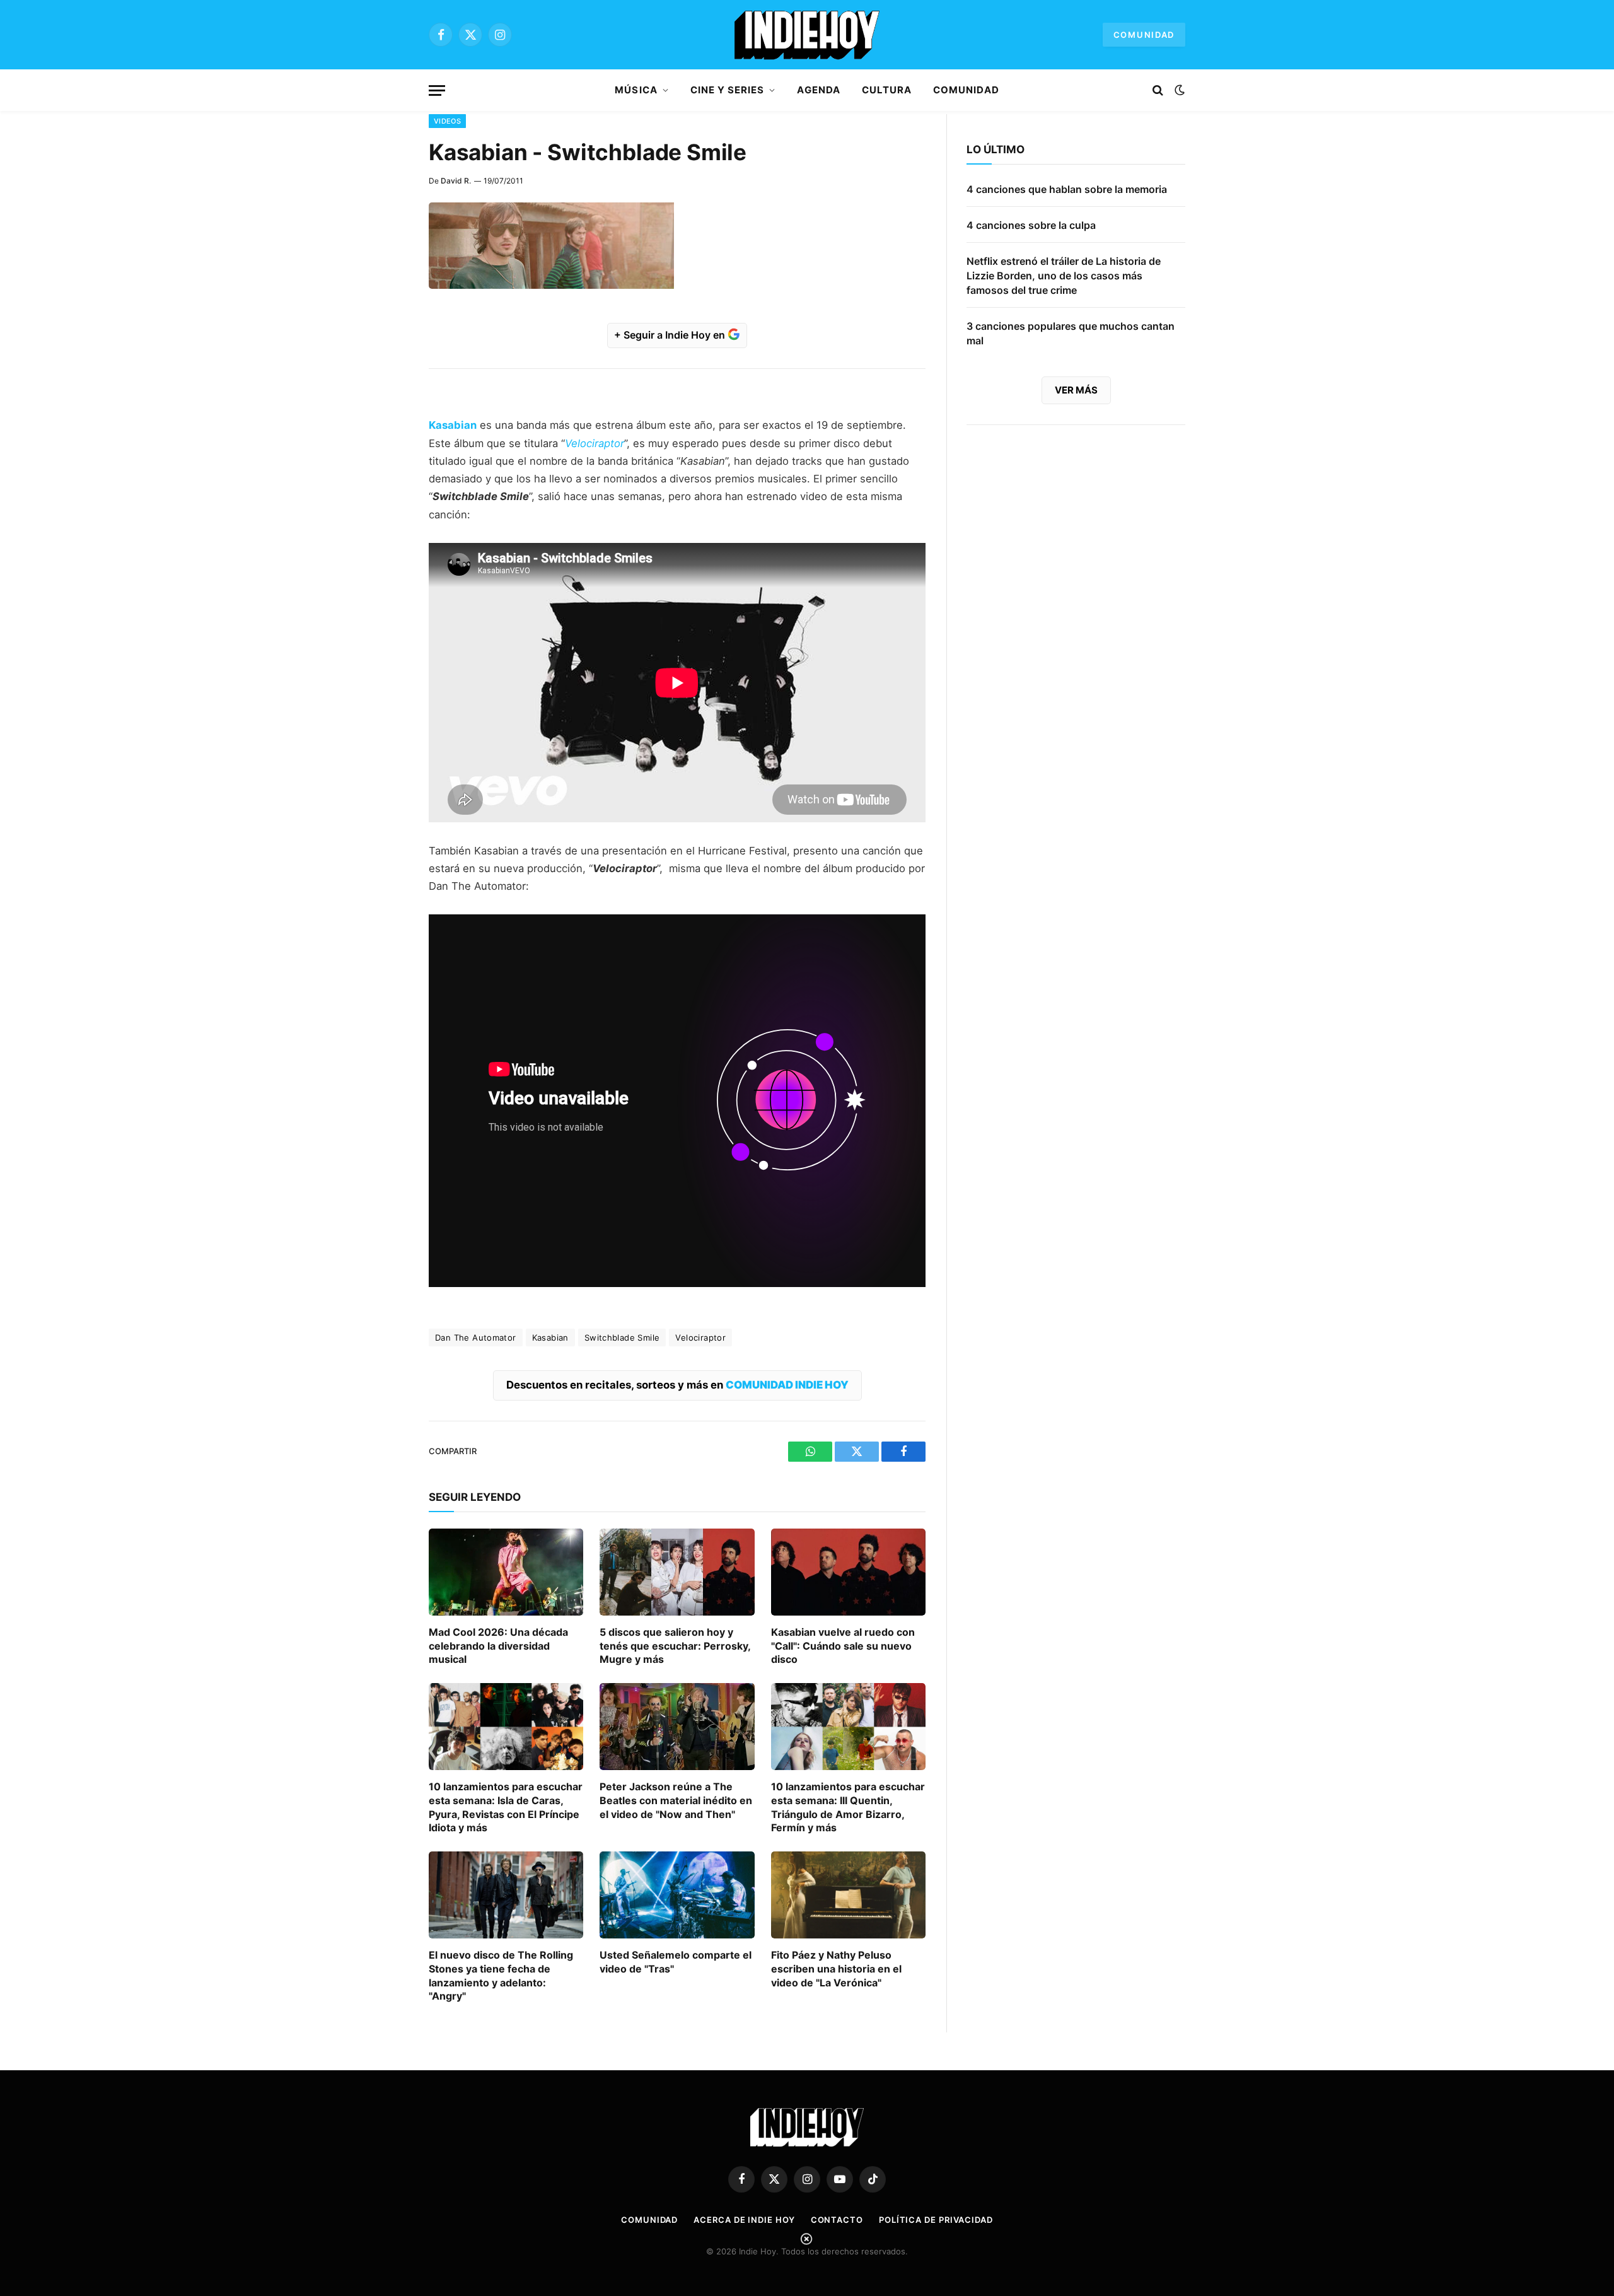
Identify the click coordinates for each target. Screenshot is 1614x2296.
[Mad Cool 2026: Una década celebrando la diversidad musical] (506, 1572)
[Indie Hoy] (807, 35)
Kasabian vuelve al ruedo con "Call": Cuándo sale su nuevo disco (843, 1646)
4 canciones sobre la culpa (1031, 225)
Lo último (996, 149)
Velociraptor (700, 1337)
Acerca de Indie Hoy (744, 2220)
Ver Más (1076, 390)
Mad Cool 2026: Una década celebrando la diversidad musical (498, 1646)
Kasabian (550, 1337)
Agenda (818, 90)
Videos (447, 121)
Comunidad (1144, 35)
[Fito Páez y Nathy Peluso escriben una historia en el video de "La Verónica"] (848, 1895)
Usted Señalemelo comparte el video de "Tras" (676, 1962)
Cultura (887, 90)
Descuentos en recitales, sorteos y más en (677, 1385)
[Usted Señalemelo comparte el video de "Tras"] (677, 1895)
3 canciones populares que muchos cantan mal (1071, 333)
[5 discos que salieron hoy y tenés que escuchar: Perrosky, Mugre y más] (677, 1572)
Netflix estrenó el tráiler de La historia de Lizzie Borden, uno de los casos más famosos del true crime (1064, 276)
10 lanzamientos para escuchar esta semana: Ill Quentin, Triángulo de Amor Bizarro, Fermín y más (848, 1807)
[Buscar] (1158, 90)
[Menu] (437, 90)
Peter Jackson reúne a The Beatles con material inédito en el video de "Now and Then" (676, 1800)
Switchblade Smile (622, 1337)
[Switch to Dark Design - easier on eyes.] (1178, 90)
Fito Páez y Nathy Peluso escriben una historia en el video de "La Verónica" (836, 1969)
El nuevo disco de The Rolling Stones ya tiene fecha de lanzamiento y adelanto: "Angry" (501, 1975)
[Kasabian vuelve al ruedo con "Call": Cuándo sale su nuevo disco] (848, 1572)
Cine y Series (728, 90)
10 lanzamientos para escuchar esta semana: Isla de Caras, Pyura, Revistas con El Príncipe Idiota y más (506, 1807)
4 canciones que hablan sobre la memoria (1067, 189)
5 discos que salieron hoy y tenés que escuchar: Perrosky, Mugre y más (675, 1646)
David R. (456, 181)
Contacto (837, 2220)
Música (636, 90)
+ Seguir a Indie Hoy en (671, 335)
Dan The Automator (476, 1337)
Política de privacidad (936, 2220)
